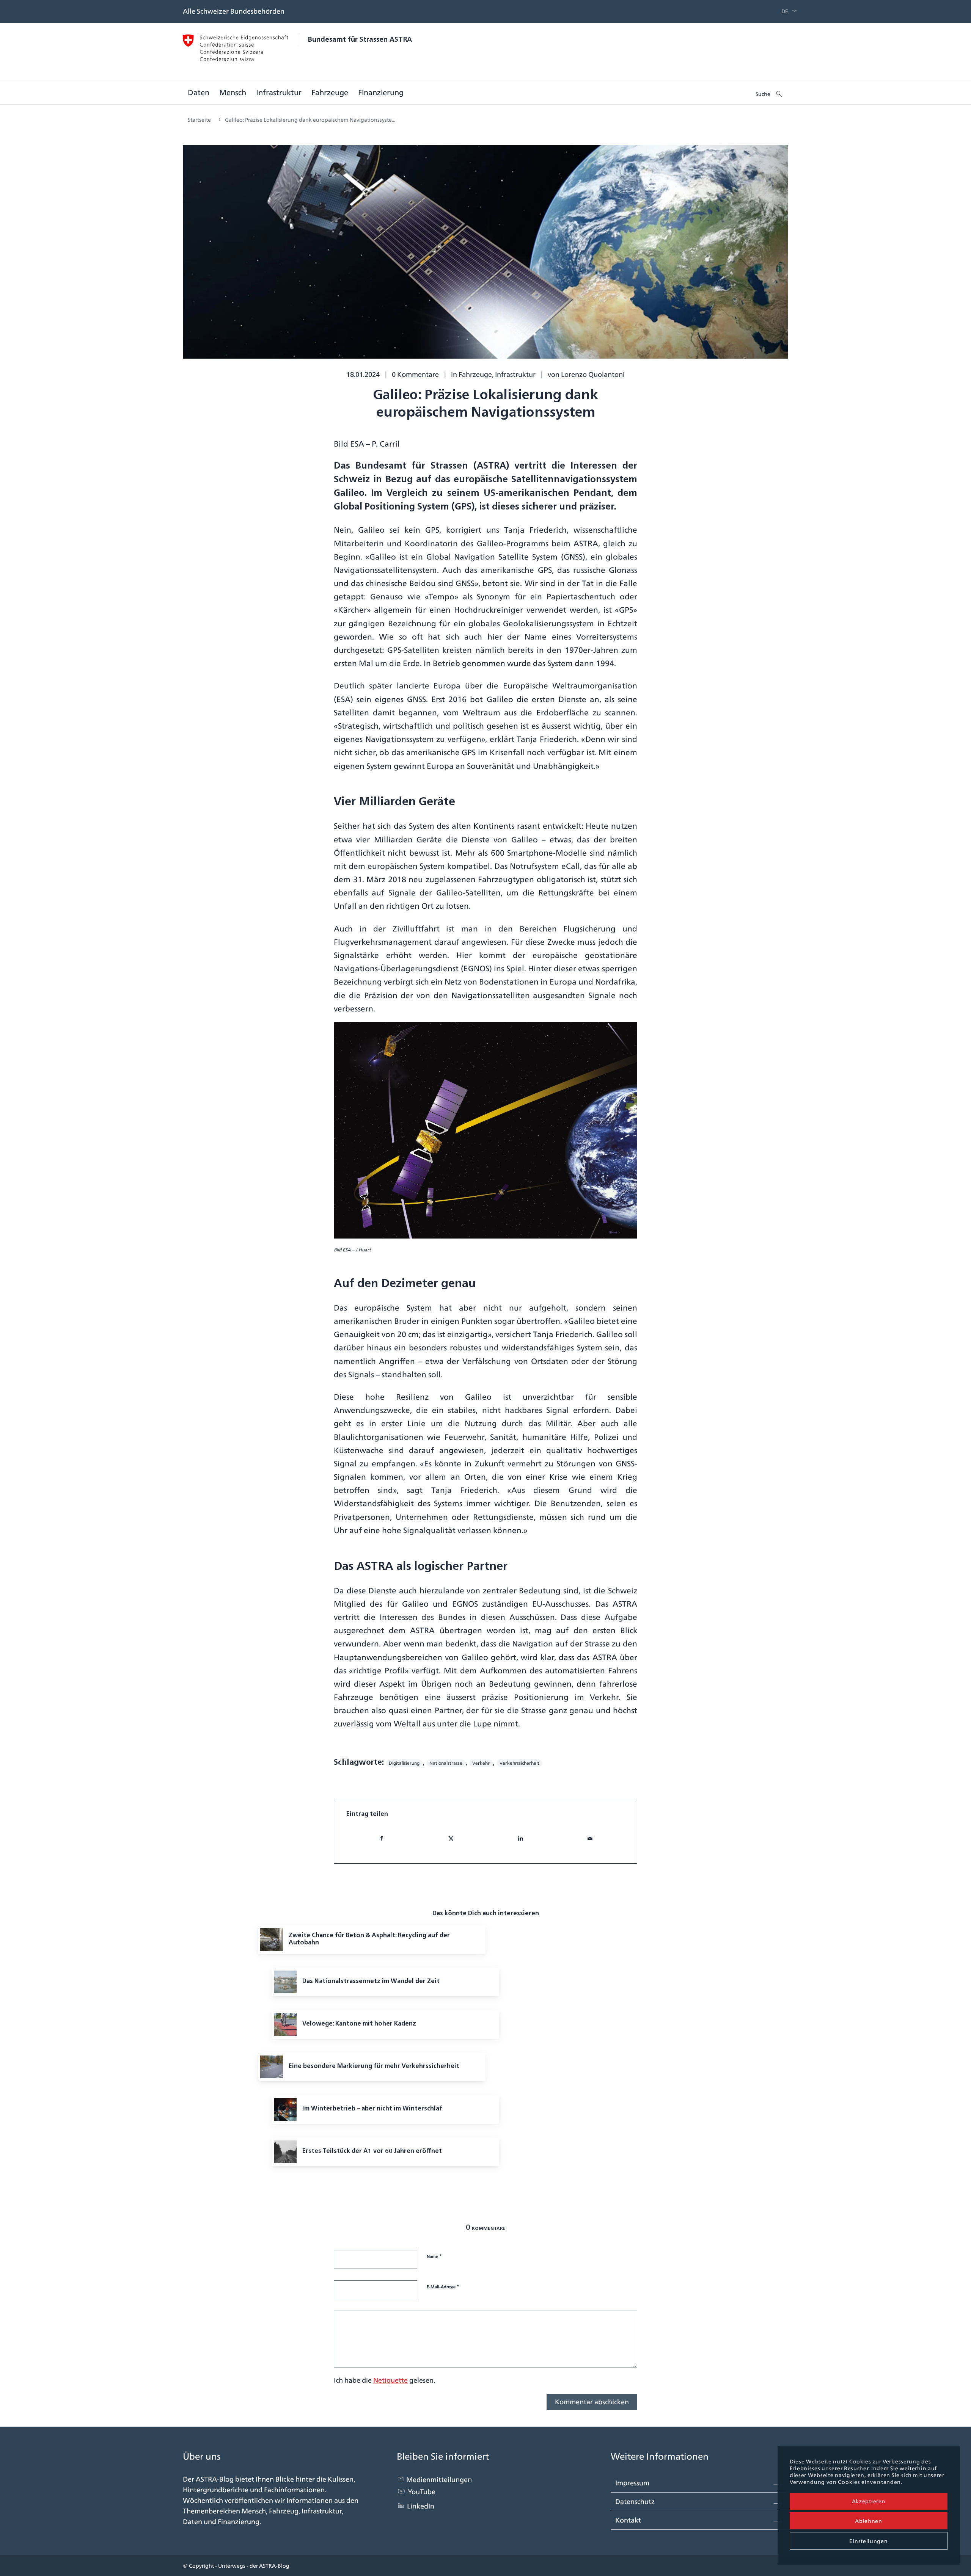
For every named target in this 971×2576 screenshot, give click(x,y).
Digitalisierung (404, 1763)
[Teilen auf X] (451, 1838)
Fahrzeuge (475, 374)
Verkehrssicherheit (519, 1763)
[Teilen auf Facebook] (381, 1838)
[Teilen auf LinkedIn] (520, 1838)
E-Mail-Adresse (443, 2286)
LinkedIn (421, 2506)
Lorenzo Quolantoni (593, 374)
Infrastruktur (515, 374)
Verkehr (481, 1763)
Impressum (632, 2483)
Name (434, 2256)
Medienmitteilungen (439, 2480)
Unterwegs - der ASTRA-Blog (254, 2566)
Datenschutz (635, 2502)
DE (785, 11)
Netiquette (390, 2380)
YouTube (422, 2492)
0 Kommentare (415, 374)
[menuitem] (783, 11)
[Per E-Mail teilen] (590, 1838)
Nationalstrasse (446, 1763)
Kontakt (628, 2520)
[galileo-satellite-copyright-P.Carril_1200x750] (485, 258)
